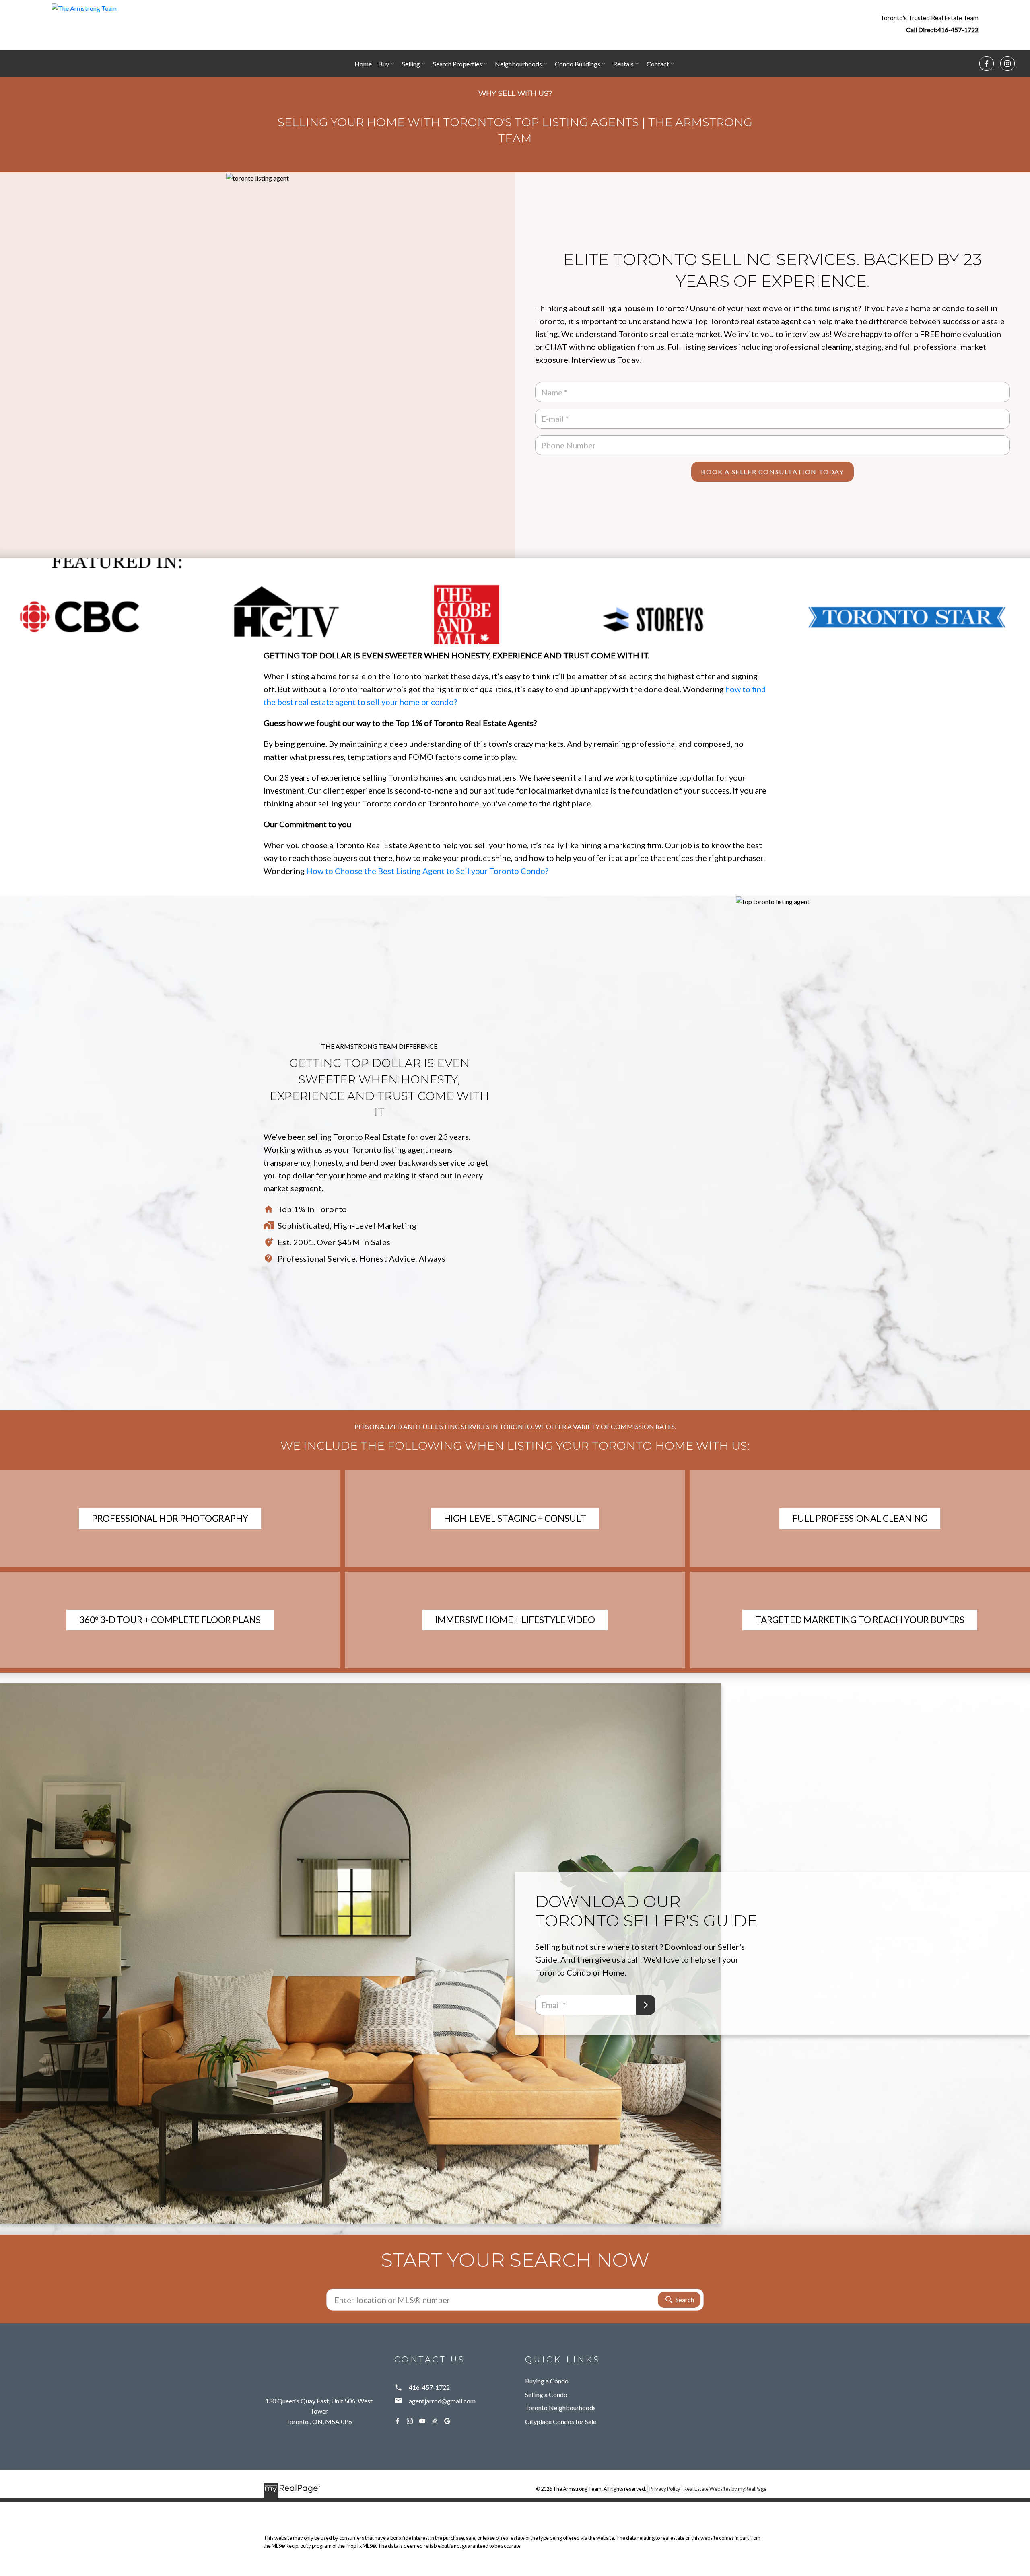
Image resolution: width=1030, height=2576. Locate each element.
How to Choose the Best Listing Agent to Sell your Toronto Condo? (427, 871)
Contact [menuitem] (658, 64)
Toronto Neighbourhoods (560, 2408)
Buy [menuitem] (384, 64)
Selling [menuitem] (411, 64)
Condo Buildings (578, 64)
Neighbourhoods (518, 64)
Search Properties (457, 64)
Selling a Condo (546, 2394)
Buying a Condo (547, 2381)
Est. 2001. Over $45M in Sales (334, 1242)
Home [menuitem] (363, 64)
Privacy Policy (665, 2489)
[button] (929, 23)
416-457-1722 (958, 30)
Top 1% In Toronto (312, 1209)
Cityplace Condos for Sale (561, 2421)
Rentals (623, 64)
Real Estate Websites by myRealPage (725, 2489)
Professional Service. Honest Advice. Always (362, 1258)
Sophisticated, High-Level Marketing (347, 1225)
